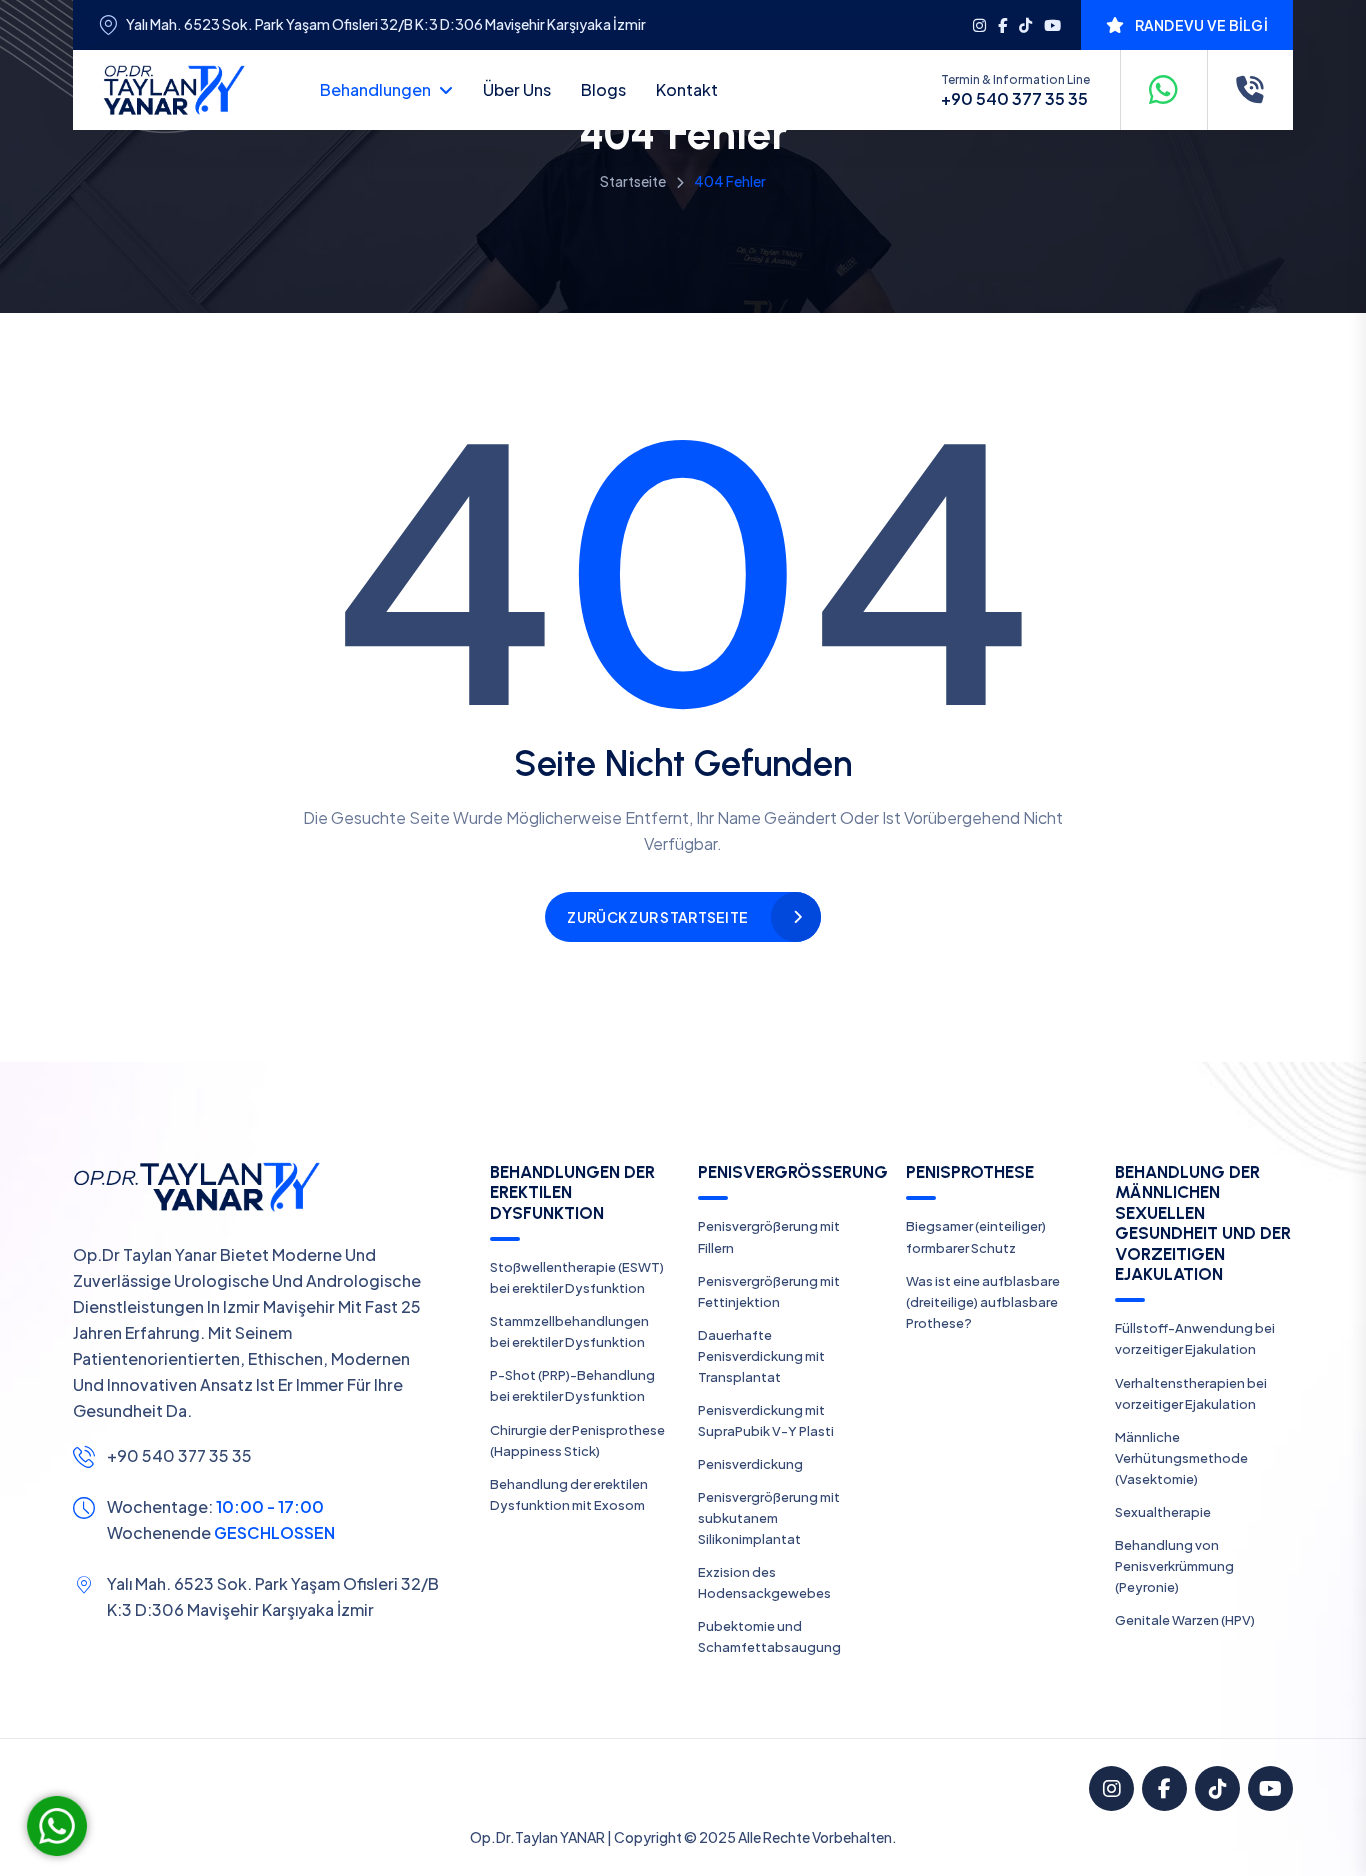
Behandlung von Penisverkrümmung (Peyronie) (1174, 1566)
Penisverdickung (750, 1464)
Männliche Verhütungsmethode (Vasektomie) (1181, 1458)
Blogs (603, 89)
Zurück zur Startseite (657, 917)
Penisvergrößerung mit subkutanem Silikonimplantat (769, 1518)
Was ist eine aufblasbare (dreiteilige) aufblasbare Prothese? (983, 1302)
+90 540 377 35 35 (1014, 99)
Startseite (633, 181)
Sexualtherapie (1163, 1512)
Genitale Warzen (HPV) (1185, 1620)
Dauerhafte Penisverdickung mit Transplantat (761, 1356)
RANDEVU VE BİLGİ (1201, 25)
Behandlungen (375, 89)
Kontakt (687, 89)
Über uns (517, 89)
